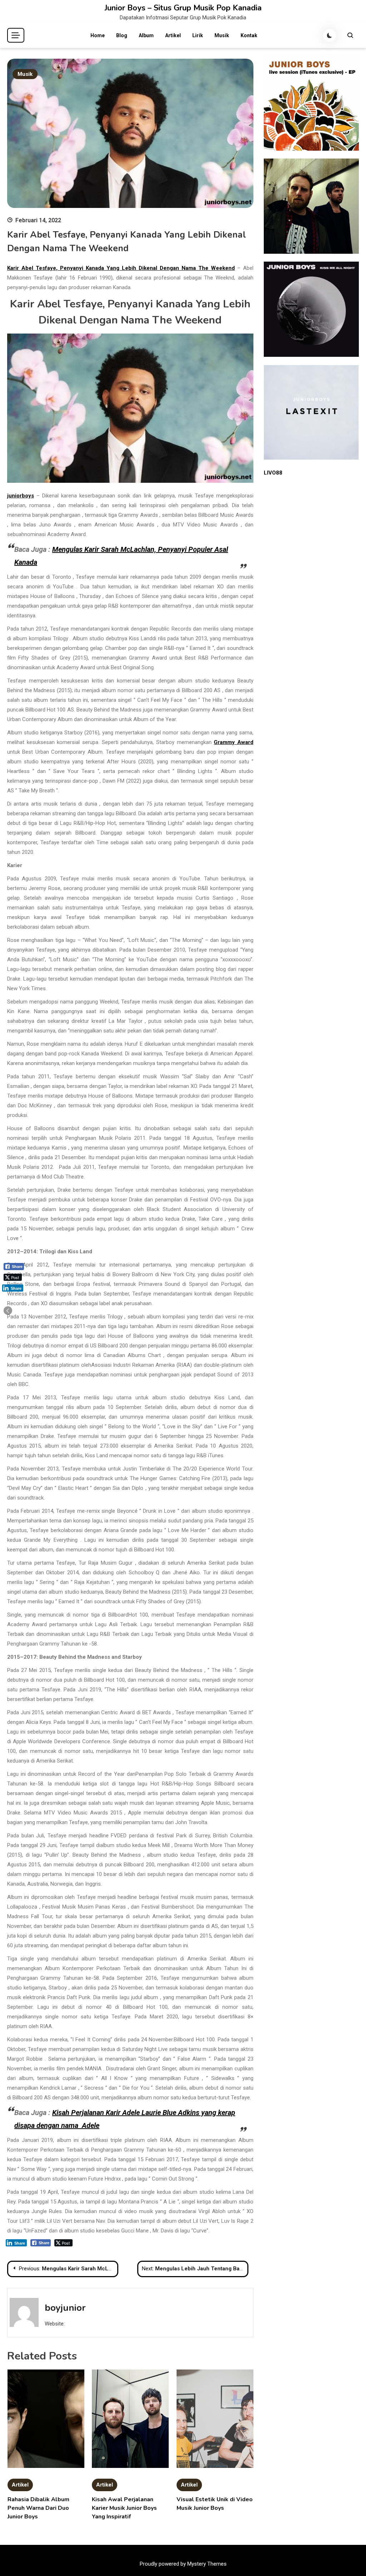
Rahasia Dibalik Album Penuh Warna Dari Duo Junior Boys (38, 2508)
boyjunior (65, 2308)
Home (98, 35)
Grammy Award (234, 742)
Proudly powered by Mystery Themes (183, 2564)
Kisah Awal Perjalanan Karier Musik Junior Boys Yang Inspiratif (124, 2508)
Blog (122, 35)
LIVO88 (273, 473)
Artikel (173, 35)
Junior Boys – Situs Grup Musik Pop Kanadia (183, 8)
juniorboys (21, 496)
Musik (222, 35)
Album (146, 35)
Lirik (198, 35)
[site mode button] (330, 35)
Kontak (249, 35)
